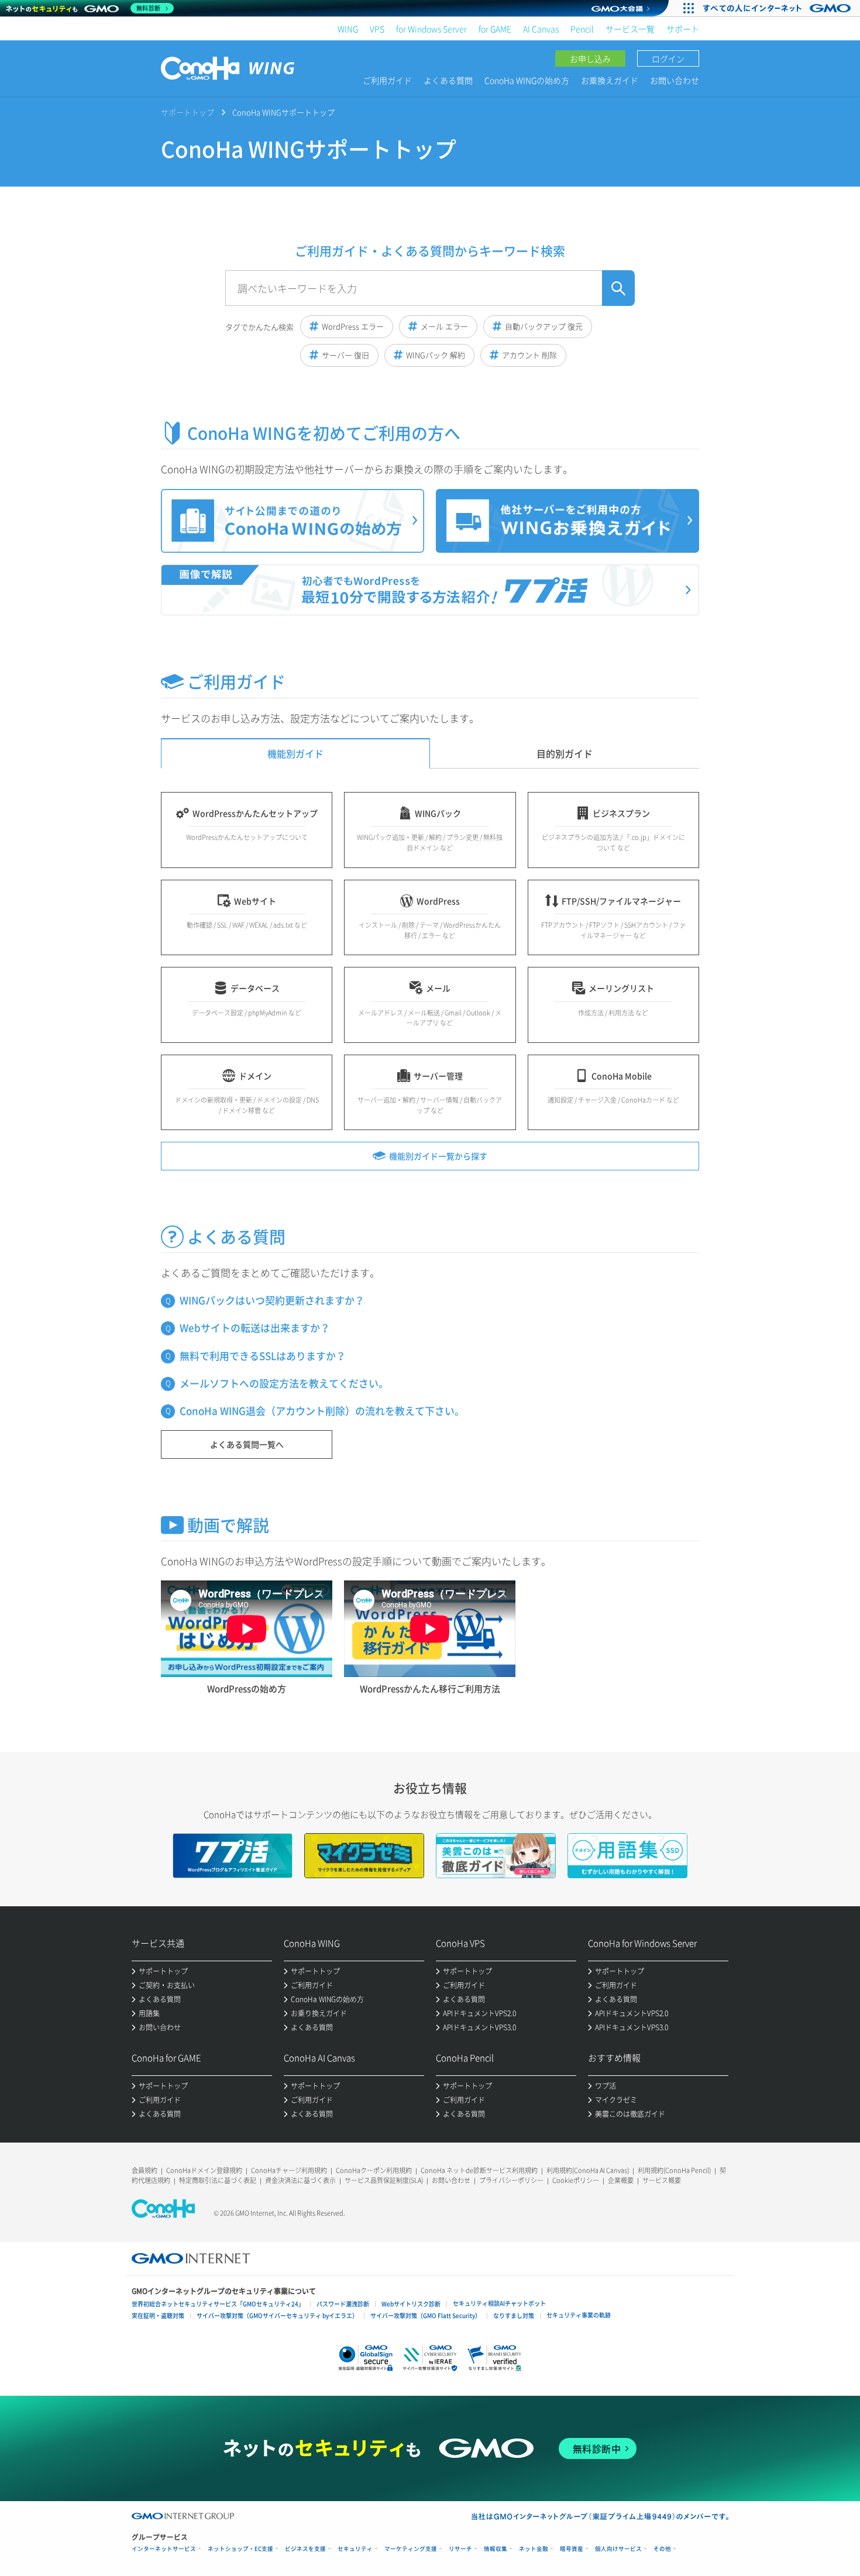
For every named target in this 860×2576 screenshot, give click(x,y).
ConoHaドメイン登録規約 (204, 2170)
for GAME (495, 29)
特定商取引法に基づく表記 (218, 2180)
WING (348, 29)
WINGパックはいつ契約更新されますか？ (272, 1300)
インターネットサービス (164, 2549)
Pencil (582, 29)
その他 (662, 2549)
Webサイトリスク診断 (411, 2304)
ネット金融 (534, 2549)
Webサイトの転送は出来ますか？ (255, 1327)
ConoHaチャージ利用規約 (289, 2170)
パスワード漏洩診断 (343, 2304)
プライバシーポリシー (511, 2180)
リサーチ (460, 2549)
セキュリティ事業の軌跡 (579, 2315)
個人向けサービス (618, 2549)
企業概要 (621, 2180)
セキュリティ (355, 2549)
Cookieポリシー (576, 2180)
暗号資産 (572, 2549)
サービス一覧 (630, 29)
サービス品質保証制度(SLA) (384, 2180)
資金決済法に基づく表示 (300, 2180)
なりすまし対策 (514, 2315)
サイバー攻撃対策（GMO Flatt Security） (426, 2315)
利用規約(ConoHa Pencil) (674, 2170)
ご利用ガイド (387, 80)
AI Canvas (541, 29)
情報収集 (496, 2549)
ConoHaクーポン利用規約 (374, 2170)
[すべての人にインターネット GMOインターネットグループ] (778, 8)
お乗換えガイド (610, 80)
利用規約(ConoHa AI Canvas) (588, 2170)
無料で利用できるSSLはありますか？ (263, 1356)
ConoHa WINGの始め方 (527, 80)
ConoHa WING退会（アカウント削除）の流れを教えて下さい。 (322, 1411)
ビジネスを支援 (305, 2549)
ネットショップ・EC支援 (240, 2549)
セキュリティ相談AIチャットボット (499, 2303)
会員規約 (145, 2170)
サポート (683, 29)
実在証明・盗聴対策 (158, 2315)
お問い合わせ (675, 80)
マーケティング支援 (411, 2549)
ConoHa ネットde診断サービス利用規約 (479, 2170)
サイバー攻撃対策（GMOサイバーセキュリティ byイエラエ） (277, 2315)
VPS (377, 29)
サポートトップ (188, 112)
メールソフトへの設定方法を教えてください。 (284, 1383)
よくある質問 (448, 80)
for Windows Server (431, 29)
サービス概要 (662, 2180)
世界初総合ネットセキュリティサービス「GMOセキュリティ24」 (218, 2304)
